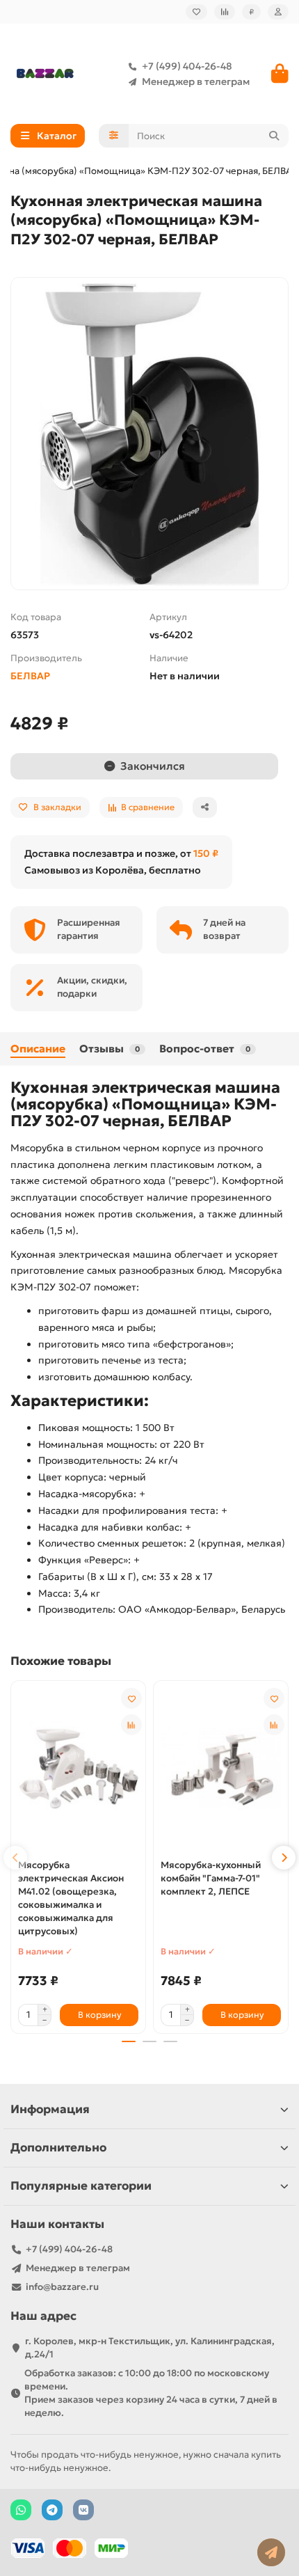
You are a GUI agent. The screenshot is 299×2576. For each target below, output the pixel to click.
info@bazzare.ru (62, 2287)
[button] (15, 1858)
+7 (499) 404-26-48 (187, 66)
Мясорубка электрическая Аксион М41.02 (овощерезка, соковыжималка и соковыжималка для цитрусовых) (71, 1898)
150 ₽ (206, 853)
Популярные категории (81, 2186)
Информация (50, 2109)
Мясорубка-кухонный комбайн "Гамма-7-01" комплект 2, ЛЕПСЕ (211, 1878)
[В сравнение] (131, 1725)
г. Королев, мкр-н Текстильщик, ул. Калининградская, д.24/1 (150, 2348)
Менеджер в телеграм (196, 81)
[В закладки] (131, 1698)
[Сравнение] (225, 12)
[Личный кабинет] (278, 12)
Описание (38, 1049)
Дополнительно (58, 2148)
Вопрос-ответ (205, 1049)
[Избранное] (196, 12)
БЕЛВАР (30, 676)
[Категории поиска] (114, 136)
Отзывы (110, 1049)
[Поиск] (274, 136)
